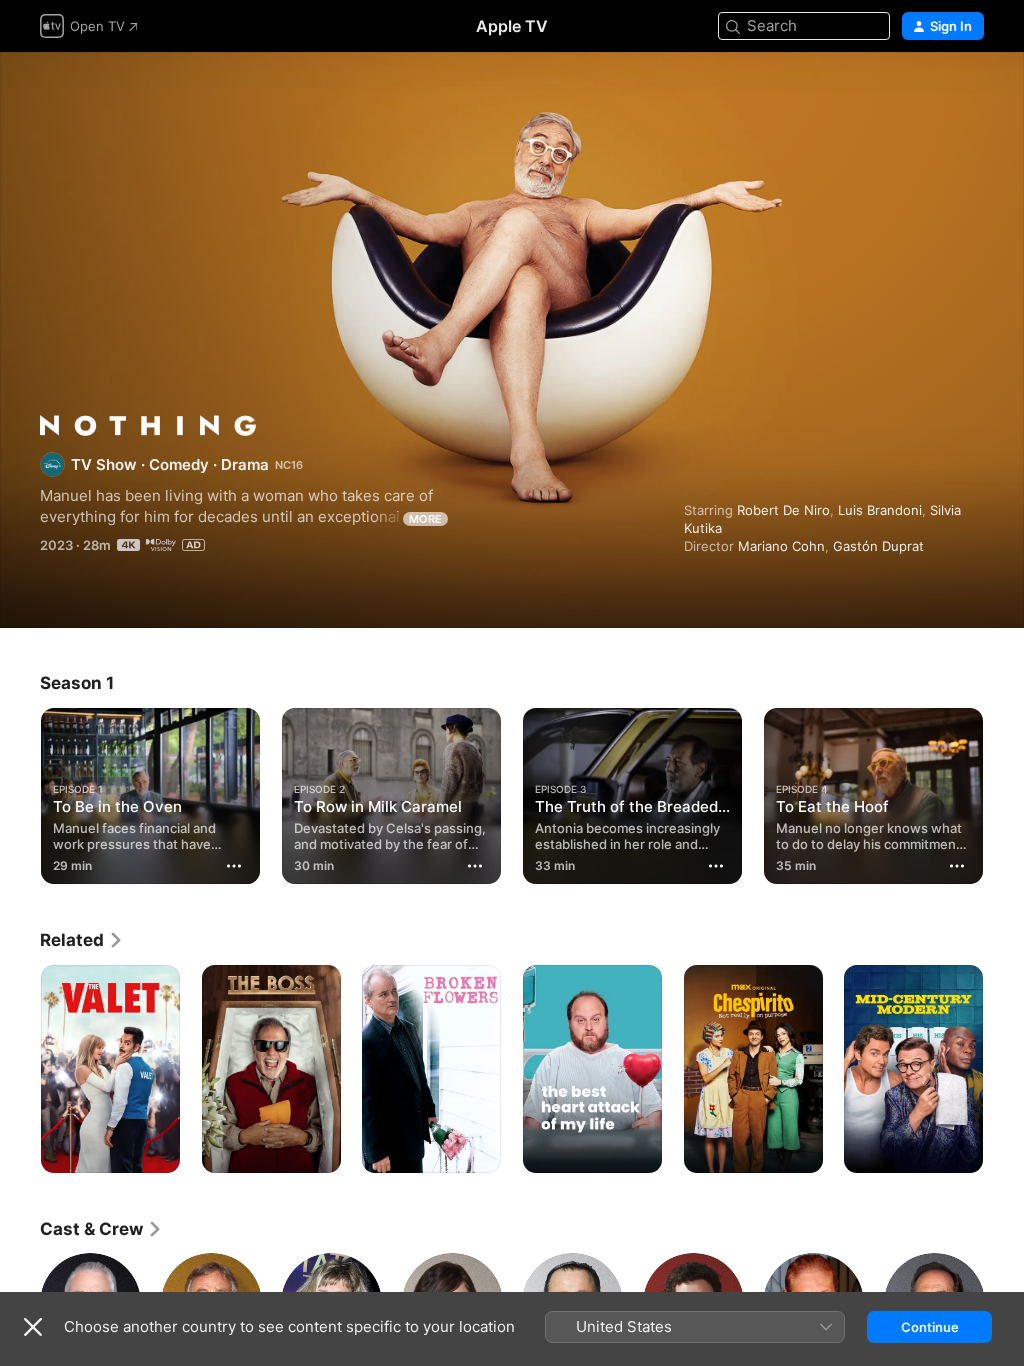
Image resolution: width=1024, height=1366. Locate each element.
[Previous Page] (20, 792)
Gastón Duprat (878, 546)
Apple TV (512, 26)
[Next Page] (1004, 792)
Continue (930, 1327)
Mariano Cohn (781, 546)
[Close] (33, 1327)
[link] (82, 940)
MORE (425, 519)
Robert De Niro (783, 510)
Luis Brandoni (880, 510)
